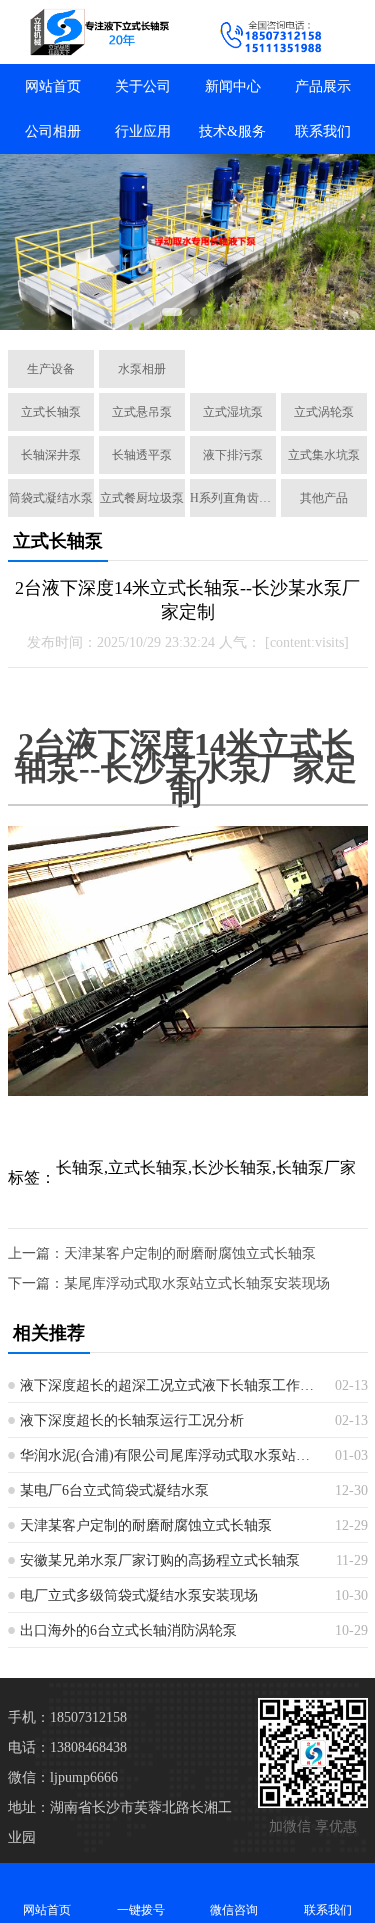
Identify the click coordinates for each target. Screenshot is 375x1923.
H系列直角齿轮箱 (233, 498)
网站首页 (53, 86)
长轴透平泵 (142, 455)
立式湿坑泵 (233, 412)
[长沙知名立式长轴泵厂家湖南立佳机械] (94, 32)
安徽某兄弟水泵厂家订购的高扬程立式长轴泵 (160, 1560)
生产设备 (51, 369)
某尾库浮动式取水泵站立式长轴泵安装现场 (197, 1283)
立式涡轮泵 (324, 412)
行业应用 (143, 131)
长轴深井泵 (51, 455)
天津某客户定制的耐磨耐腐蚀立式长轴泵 (190, 1253)
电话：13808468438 (67, 1747)
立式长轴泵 (51, 412)
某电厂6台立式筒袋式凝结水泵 (114, 1490)
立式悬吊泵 (142, 412)
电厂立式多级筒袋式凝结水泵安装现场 (139, 1595)
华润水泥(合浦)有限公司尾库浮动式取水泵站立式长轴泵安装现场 (170, 1455)
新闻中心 (233, 86)
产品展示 (323, 86)
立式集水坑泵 (324, 455)
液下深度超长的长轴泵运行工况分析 (132, 1420)
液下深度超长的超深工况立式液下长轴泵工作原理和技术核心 (170, 1385)
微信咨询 (234, 1910)
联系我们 (323, 131)
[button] (86, 312)
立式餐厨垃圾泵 (142, 498)
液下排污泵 (233, 455)
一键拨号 (141, 1910)
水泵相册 (142, 369)
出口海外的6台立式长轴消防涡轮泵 (128, 1630)
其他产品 (324, 498)
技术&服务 (232, 131)
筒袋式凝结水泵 (51, 498)
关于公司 (143, 86)
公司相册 (53, 131)
